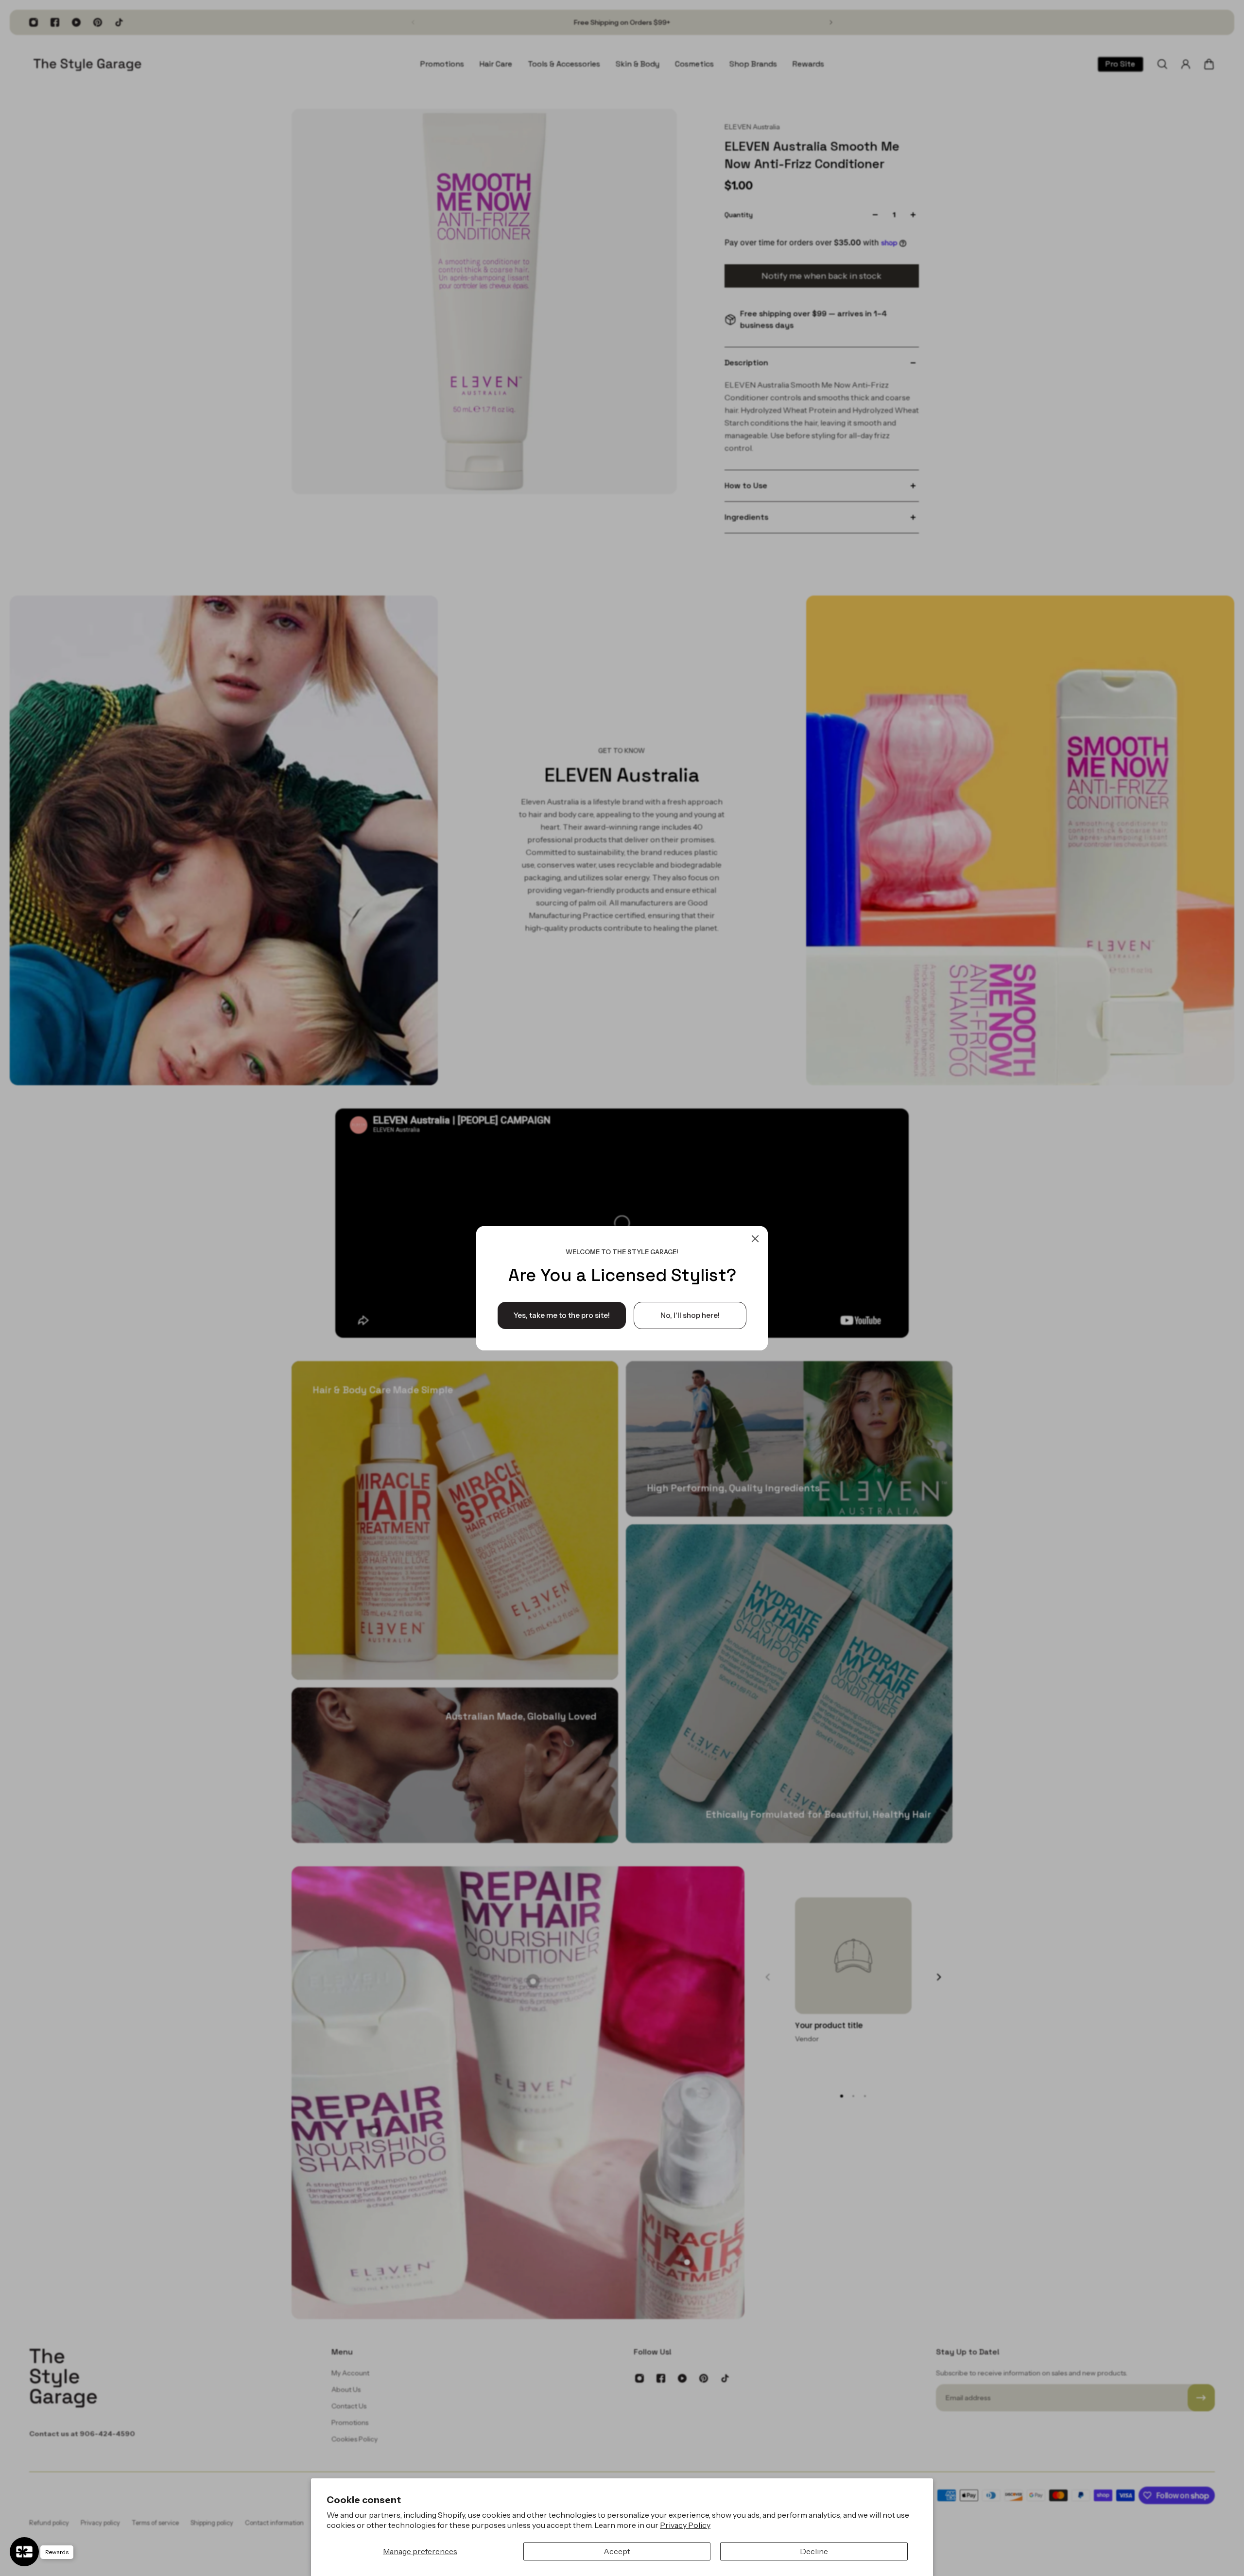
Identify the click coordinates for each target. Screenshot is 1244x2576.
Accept (617, 2551)
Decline (814, 2551)
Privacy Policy (685, 2525)
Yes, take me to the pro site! (562, 1315)
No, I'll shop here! (690, 1315)
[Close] (755, 1239)
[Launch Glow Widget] (24, 2552)
